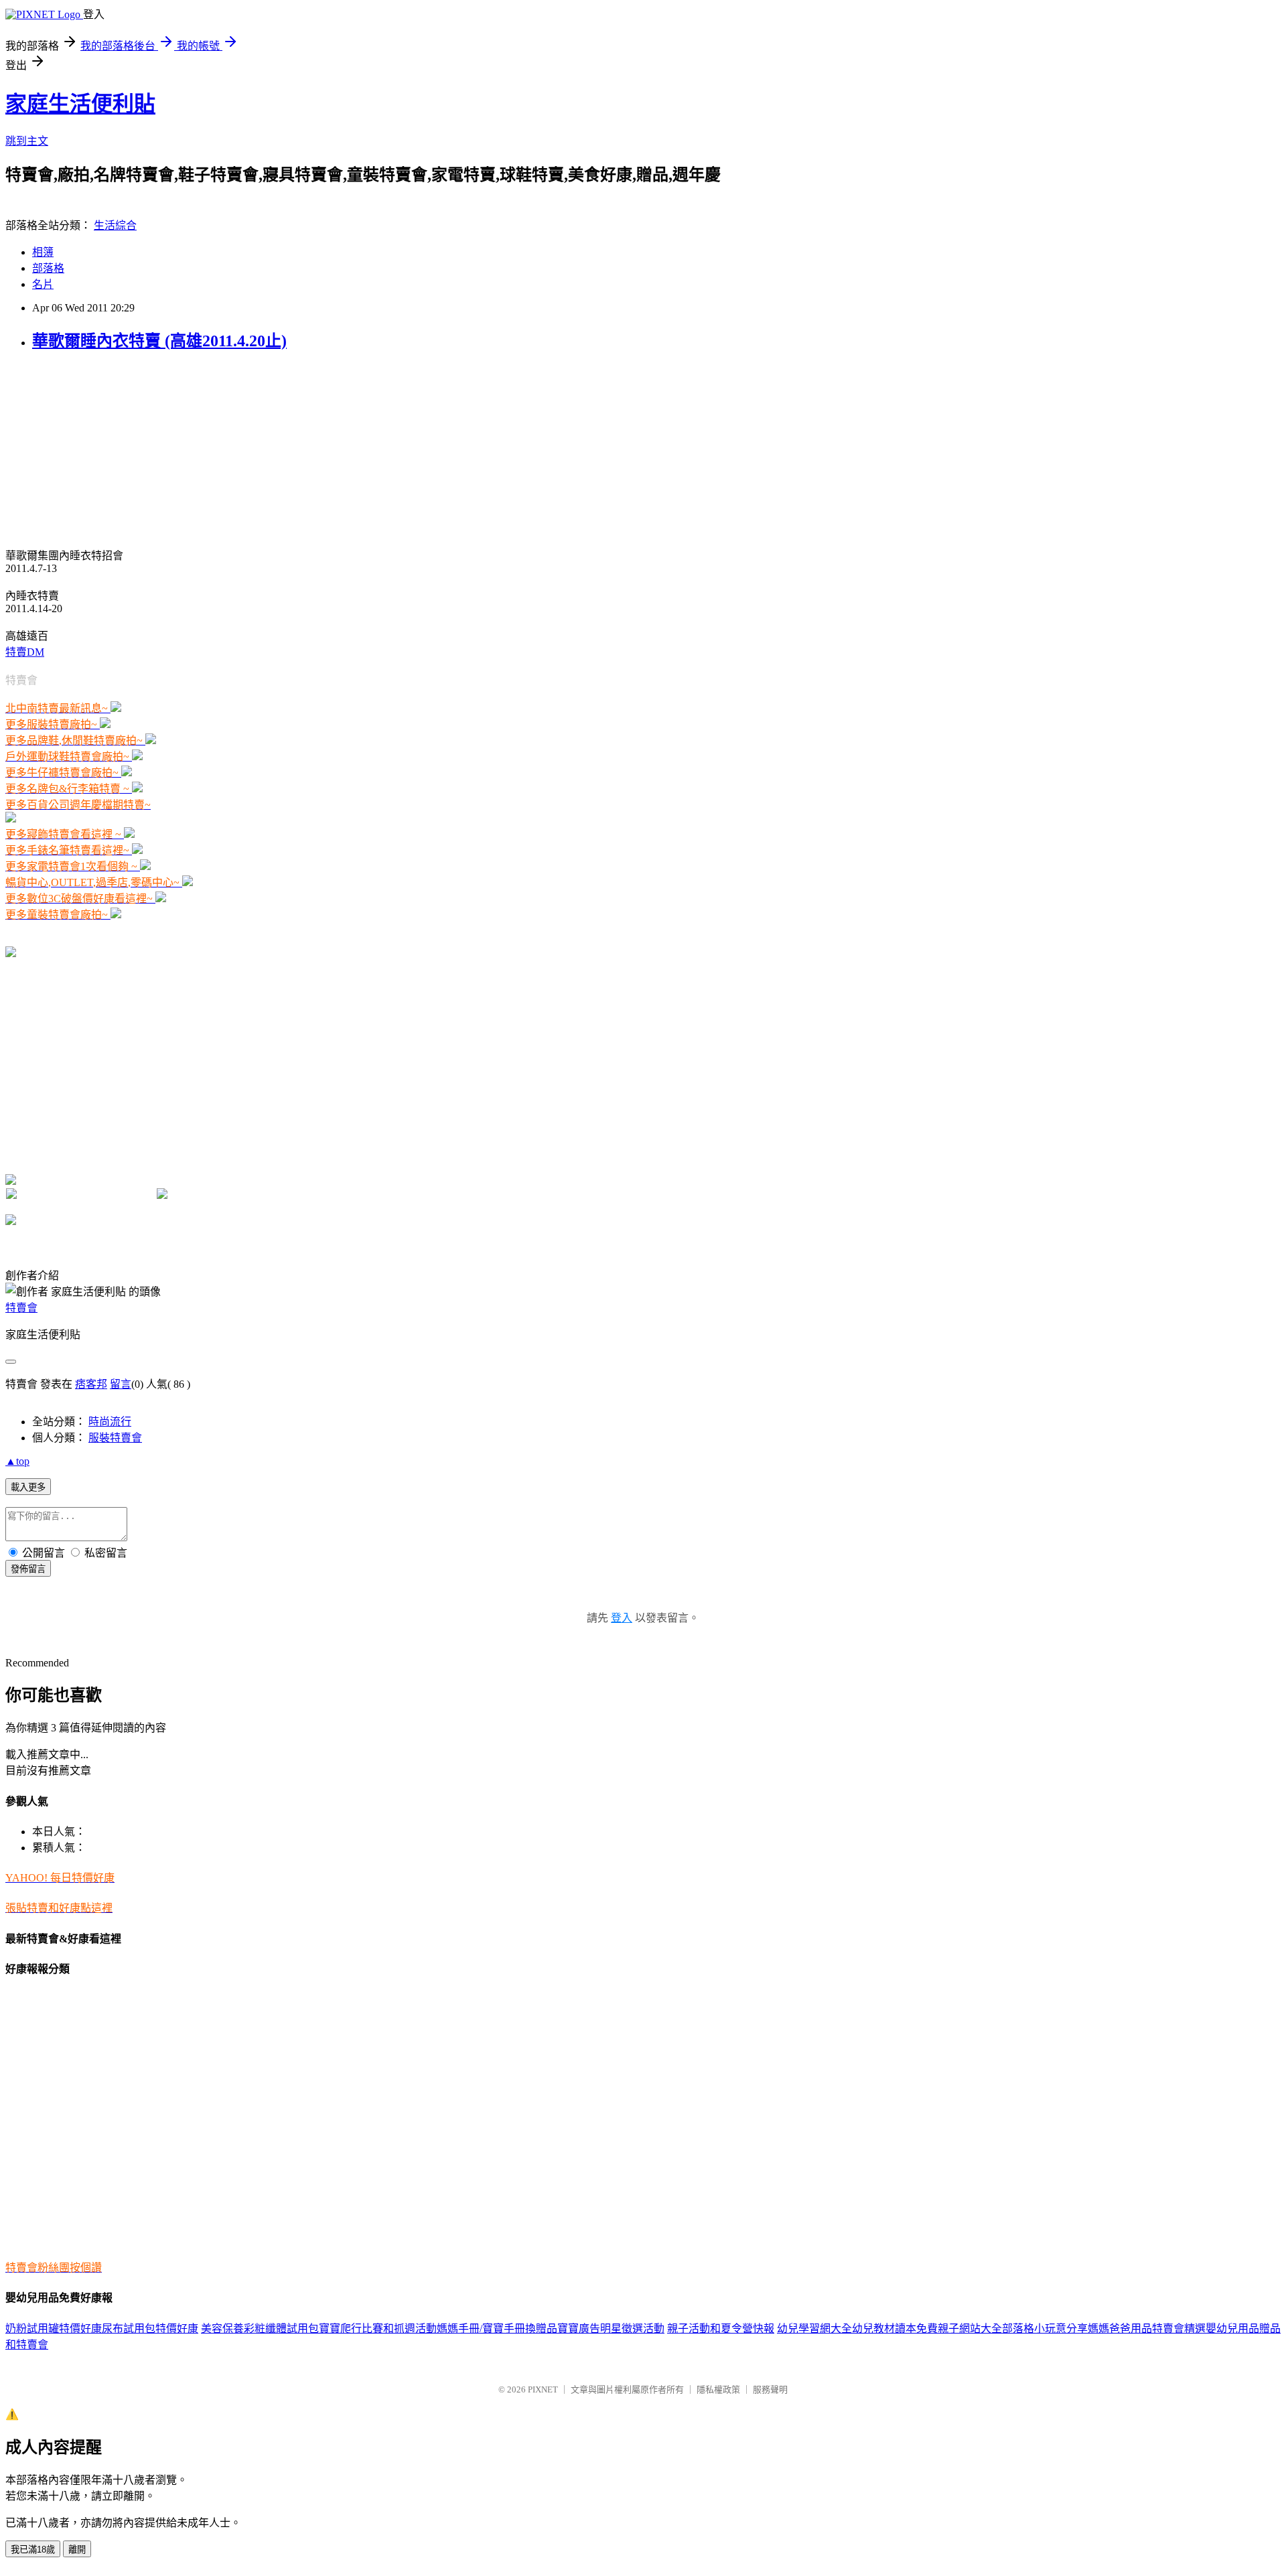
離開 (77, 2550)
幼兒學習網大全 (814, 2329)
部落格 (48, 268)
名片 (43, 284)
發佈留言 (28, 1569)
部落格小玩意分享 (1045, 2329)
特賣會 (21, 1308)
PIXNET (543, 2389)
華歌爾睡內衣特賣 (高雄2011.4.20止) (159, 341)
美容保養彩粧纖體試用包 (260, 2329)
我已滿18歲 (33, 2550)
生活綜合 (115, 225)
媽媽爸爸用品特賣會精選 (1147, 2329)
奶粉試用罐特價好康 (54, 2329)
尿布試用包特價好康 (150, 2329)
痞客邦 (91, 1384)
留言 (121, 1384)
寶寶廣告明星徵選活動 (611, 2329)
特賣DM (25, 652)
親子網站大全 (970, 2329)
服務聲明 (770, 2389)
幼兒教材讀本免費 (895, 2329)
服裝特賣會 (115, 1438)
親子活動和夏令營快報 (721, 2329)
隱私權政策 (718, 2389)
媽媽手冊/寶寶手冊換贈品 (497, 2329)
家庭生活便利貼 (80, 104)
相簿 (43, 252)
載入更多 (28, 1487)
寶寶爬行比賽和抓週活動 (378, 2329)
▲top (17, 1461)
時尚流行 (110, 1422)
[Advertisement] (89, 448)
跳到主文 (27, 141)
